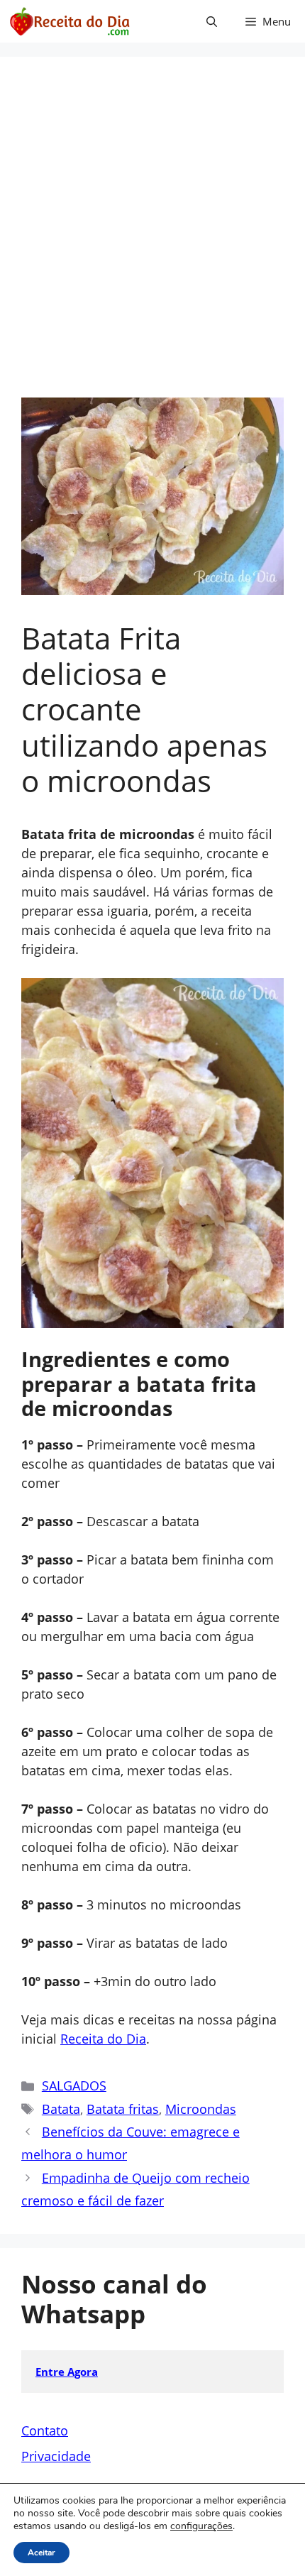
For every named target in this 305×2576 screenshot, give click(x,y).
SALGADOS (74, 2086)
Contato (45, 2430)
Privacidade (56, 2456)
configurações (201, 2526)
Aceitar (41, 2553)
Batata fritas (123, 2109)
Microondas (201, 2109)
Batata (61, 2109)
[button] (212, 21)
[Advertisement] (152, 238)
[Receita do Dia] (69, 21)
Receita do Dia (103, 2039)
